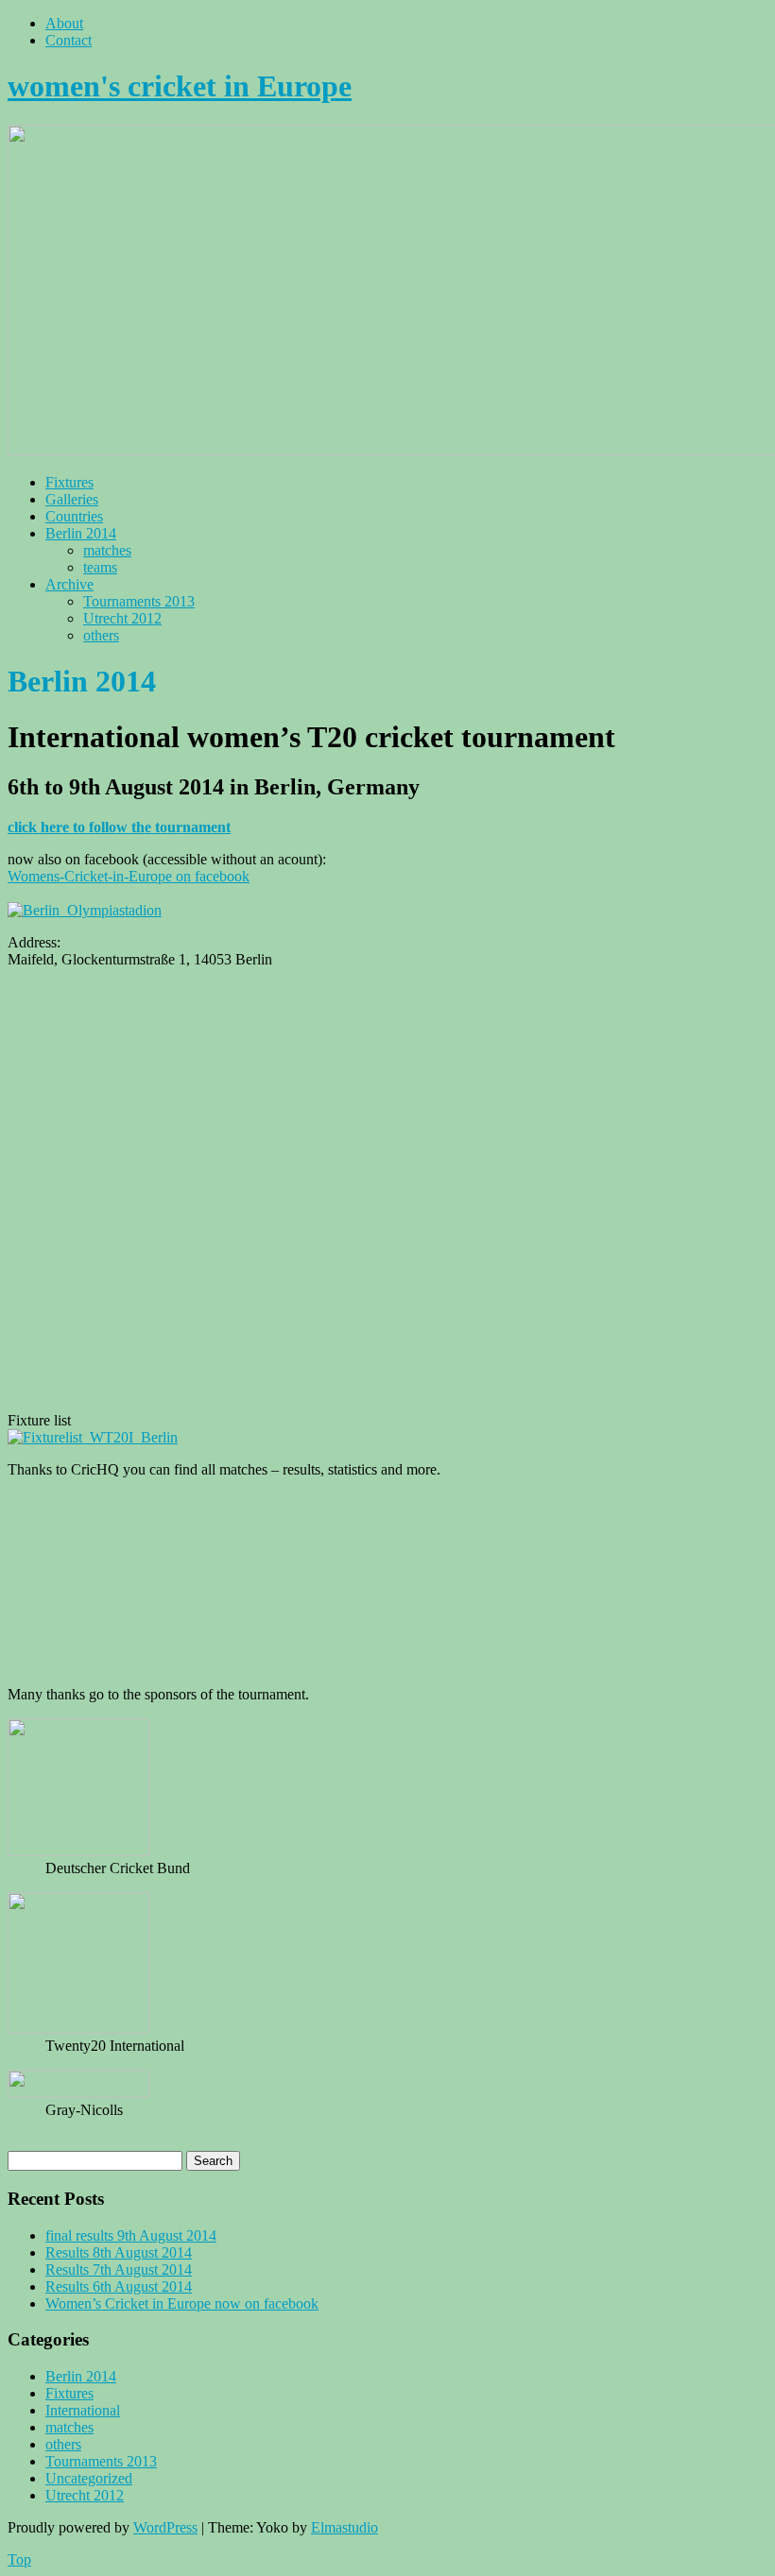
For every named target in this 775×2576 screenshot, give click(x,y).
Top (19, 2559)
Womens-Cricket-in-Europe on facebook (129, 876)
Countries (74, 516)
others (101, 635)
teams (100, 567)
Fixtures (69, 482)
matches (107, 550)
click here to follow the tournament (119, 827)
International (83, 2410)
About (64, 23)
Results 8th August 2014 (119, 2252)
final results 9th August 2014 (131, 2235)
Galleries (72, 499)
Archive (69, 584)
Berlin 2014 (81, 533)
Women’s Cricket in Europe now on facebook (182, 2303)
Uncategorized (89, 2478)
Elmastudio (344, 2527)
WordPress (165, 2527)
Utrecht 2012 (122, 618)
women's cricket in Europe (180, 86)
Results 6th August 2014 (119, 2286)
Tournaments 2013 (139, 601)
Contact (69, 40)
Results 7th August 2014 (119, 2269)
